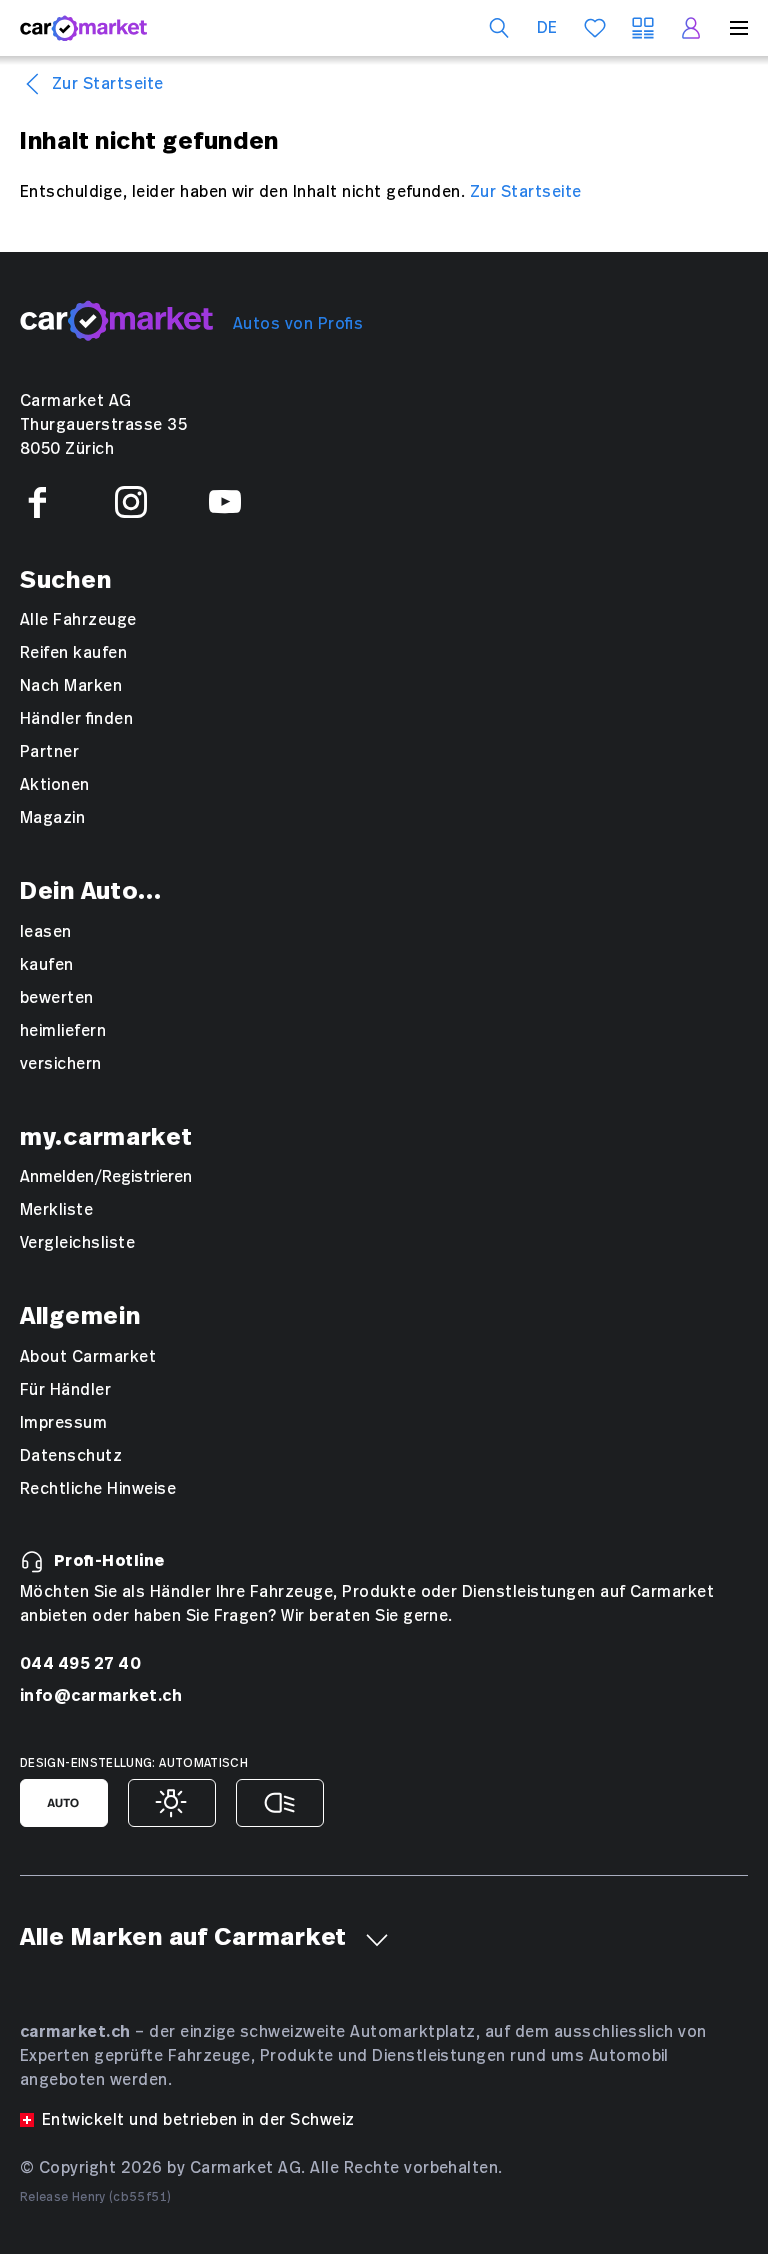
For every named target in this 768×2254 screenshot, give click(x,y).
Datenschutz (71, 1456)
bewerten (57, 998)
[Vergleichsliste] (643, 28)
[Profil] (691, 28)
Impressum (63, 1423)
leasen (46, 932)
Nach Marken (71, 686)
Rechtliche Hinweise (98, 1489)
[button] (377, 1940)
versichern (61, 1064)
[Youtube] (225, 502)
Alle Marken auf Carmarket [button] (183, 1938)
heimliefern (63, 1031)
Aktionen (55, 785)
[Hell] (172, 1803)
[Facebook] (37, 502)
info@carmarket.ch (101, 1695)
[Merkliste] (595, 28)
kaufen (47, 965)
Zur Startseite (108, 84)
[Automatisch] (64, 1803)
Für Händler (65, 1390)
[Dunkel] (280, 1803)
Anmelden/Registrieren (106, 1177)
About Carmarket (88, 1357)
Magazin (52, 818)
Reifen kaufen (73, 653)
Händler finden (76, 719)
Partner (49, 752)
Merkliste (56, 1210)
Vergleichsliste (77, 1243)
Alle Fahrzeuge (78, 620)
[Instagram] (131, 502)
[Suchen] (499, 28)
